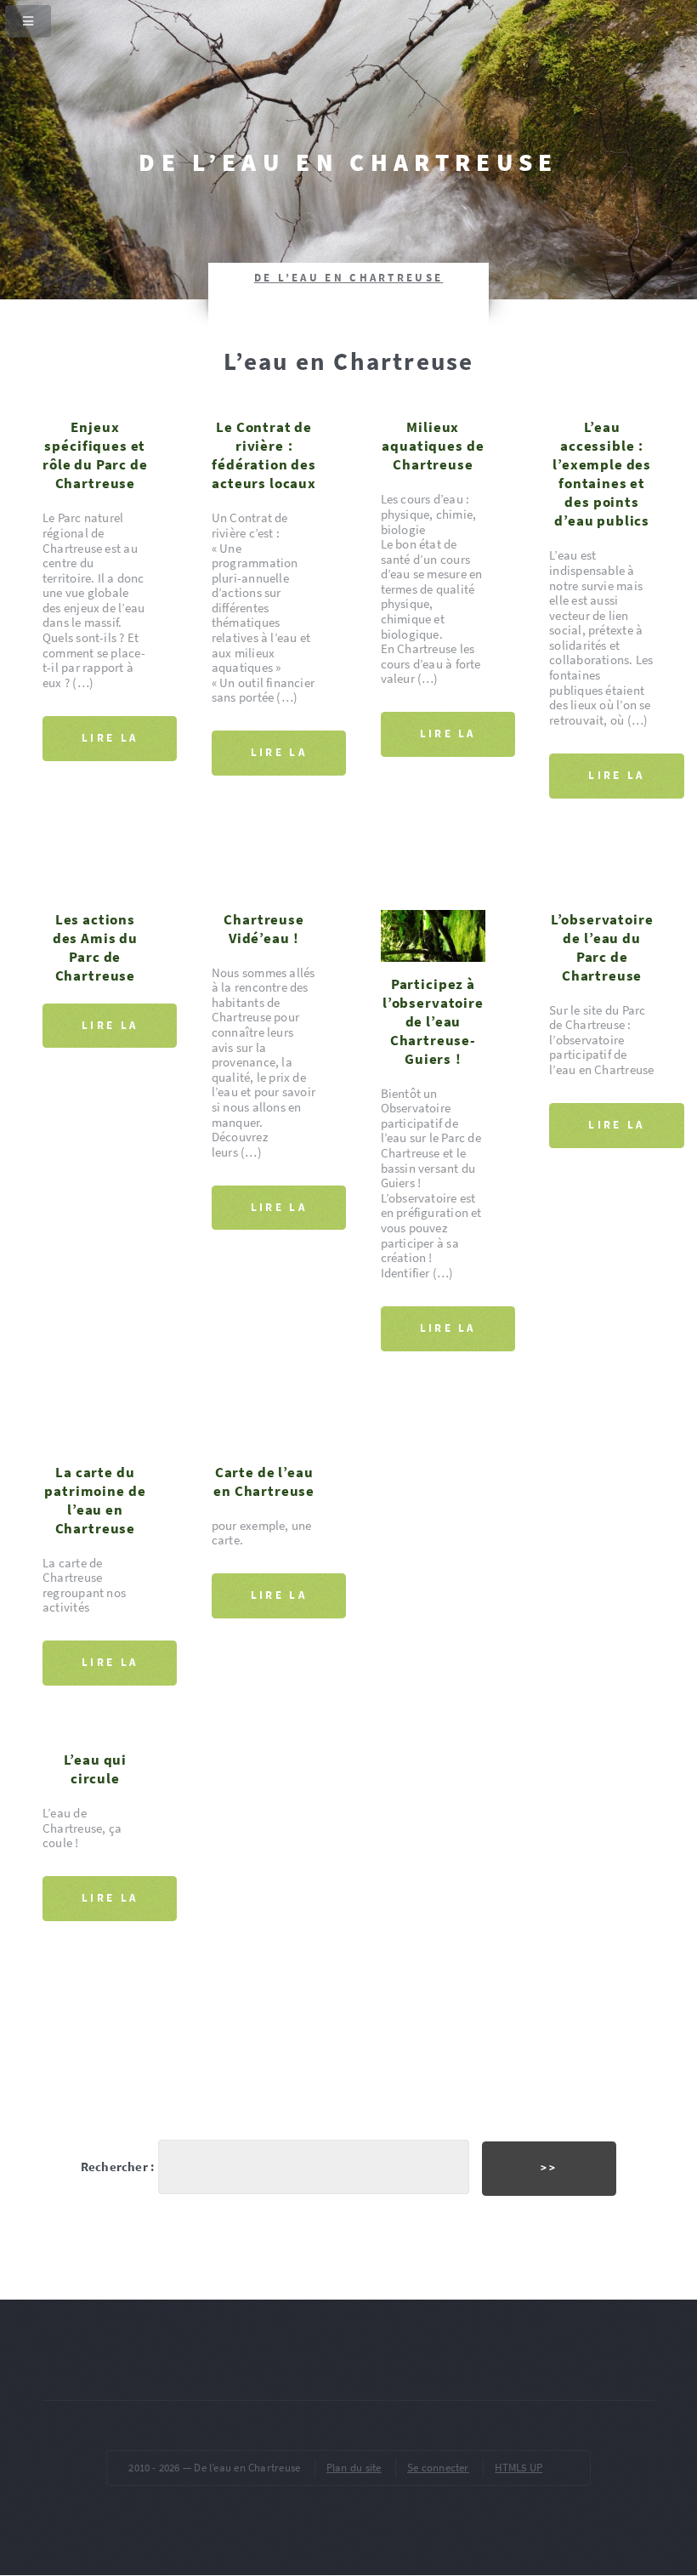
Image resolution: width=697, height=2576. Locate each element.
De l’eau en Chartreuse (348, 162)
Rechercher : (118, 2167)
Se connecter (438, 2468)
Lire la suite (110, 746)
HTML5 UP (518, 2468)
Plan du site (354, 2468)
